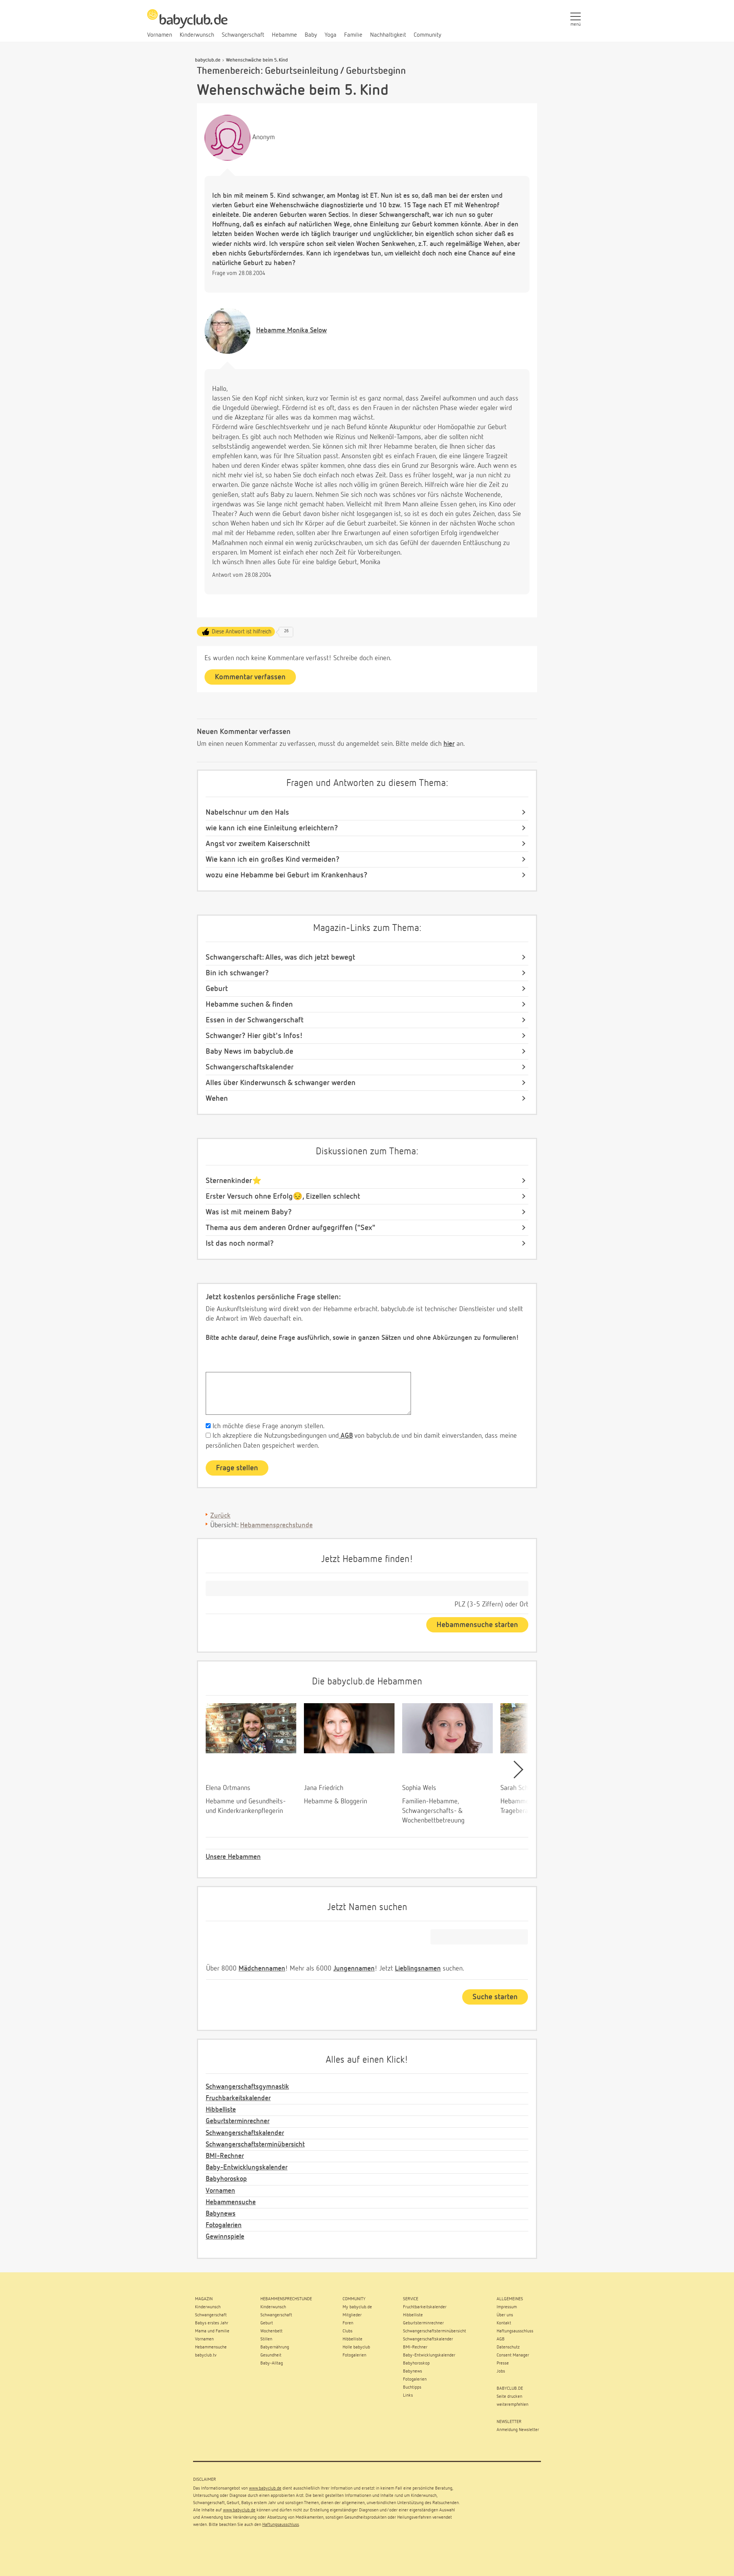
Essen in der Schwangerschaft (255, 1020)
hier (449, 744)
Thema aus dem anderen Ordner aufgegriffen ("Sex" (291, 1228)
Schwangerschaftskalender (250, 1067)
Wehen (217, 1098)
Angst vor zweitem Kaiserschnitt (258, 844)
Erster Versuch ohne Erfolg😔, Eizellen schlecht (283, 1196)
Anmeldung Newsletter (518, 2430)
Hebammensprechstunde (276, 1525)
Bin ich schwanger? (237, 973)
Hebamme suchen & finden (249, 1004)
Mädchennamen (262, 1969)
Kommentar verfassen (250, 677)
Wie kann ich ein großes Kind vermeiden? (273, 859)
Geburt (217, 989)
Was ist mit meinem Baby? (249, 1212)
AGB (346, 1436)
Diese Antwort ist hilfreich (242, 632)
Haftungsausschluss (281, 2525)
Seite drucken (509, 2397)
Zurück (220, 1516)
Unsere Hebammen (233, 1857)
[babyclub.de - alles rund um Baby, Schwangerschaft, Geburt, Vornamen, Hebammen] (187, 23)
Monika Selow (291, 330)
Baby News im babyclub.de (249, 1051)
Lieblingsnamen (418, 1969)
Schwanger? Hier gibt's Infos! (254, 1036)
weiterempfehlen (512, 2405)
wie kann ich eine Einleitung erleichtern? (272, 828)
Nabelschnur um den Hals (247, 812)
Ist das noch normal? (240, 1243)
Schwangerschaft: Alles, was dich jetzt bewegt (280, 957)
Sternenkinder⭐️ (234, 1181)
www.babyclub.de (265, 2488)
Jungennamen (354, 1969)
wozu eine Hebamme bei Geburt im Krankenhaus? (287, 875)
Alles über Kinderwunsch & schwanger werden (281, 1083)
